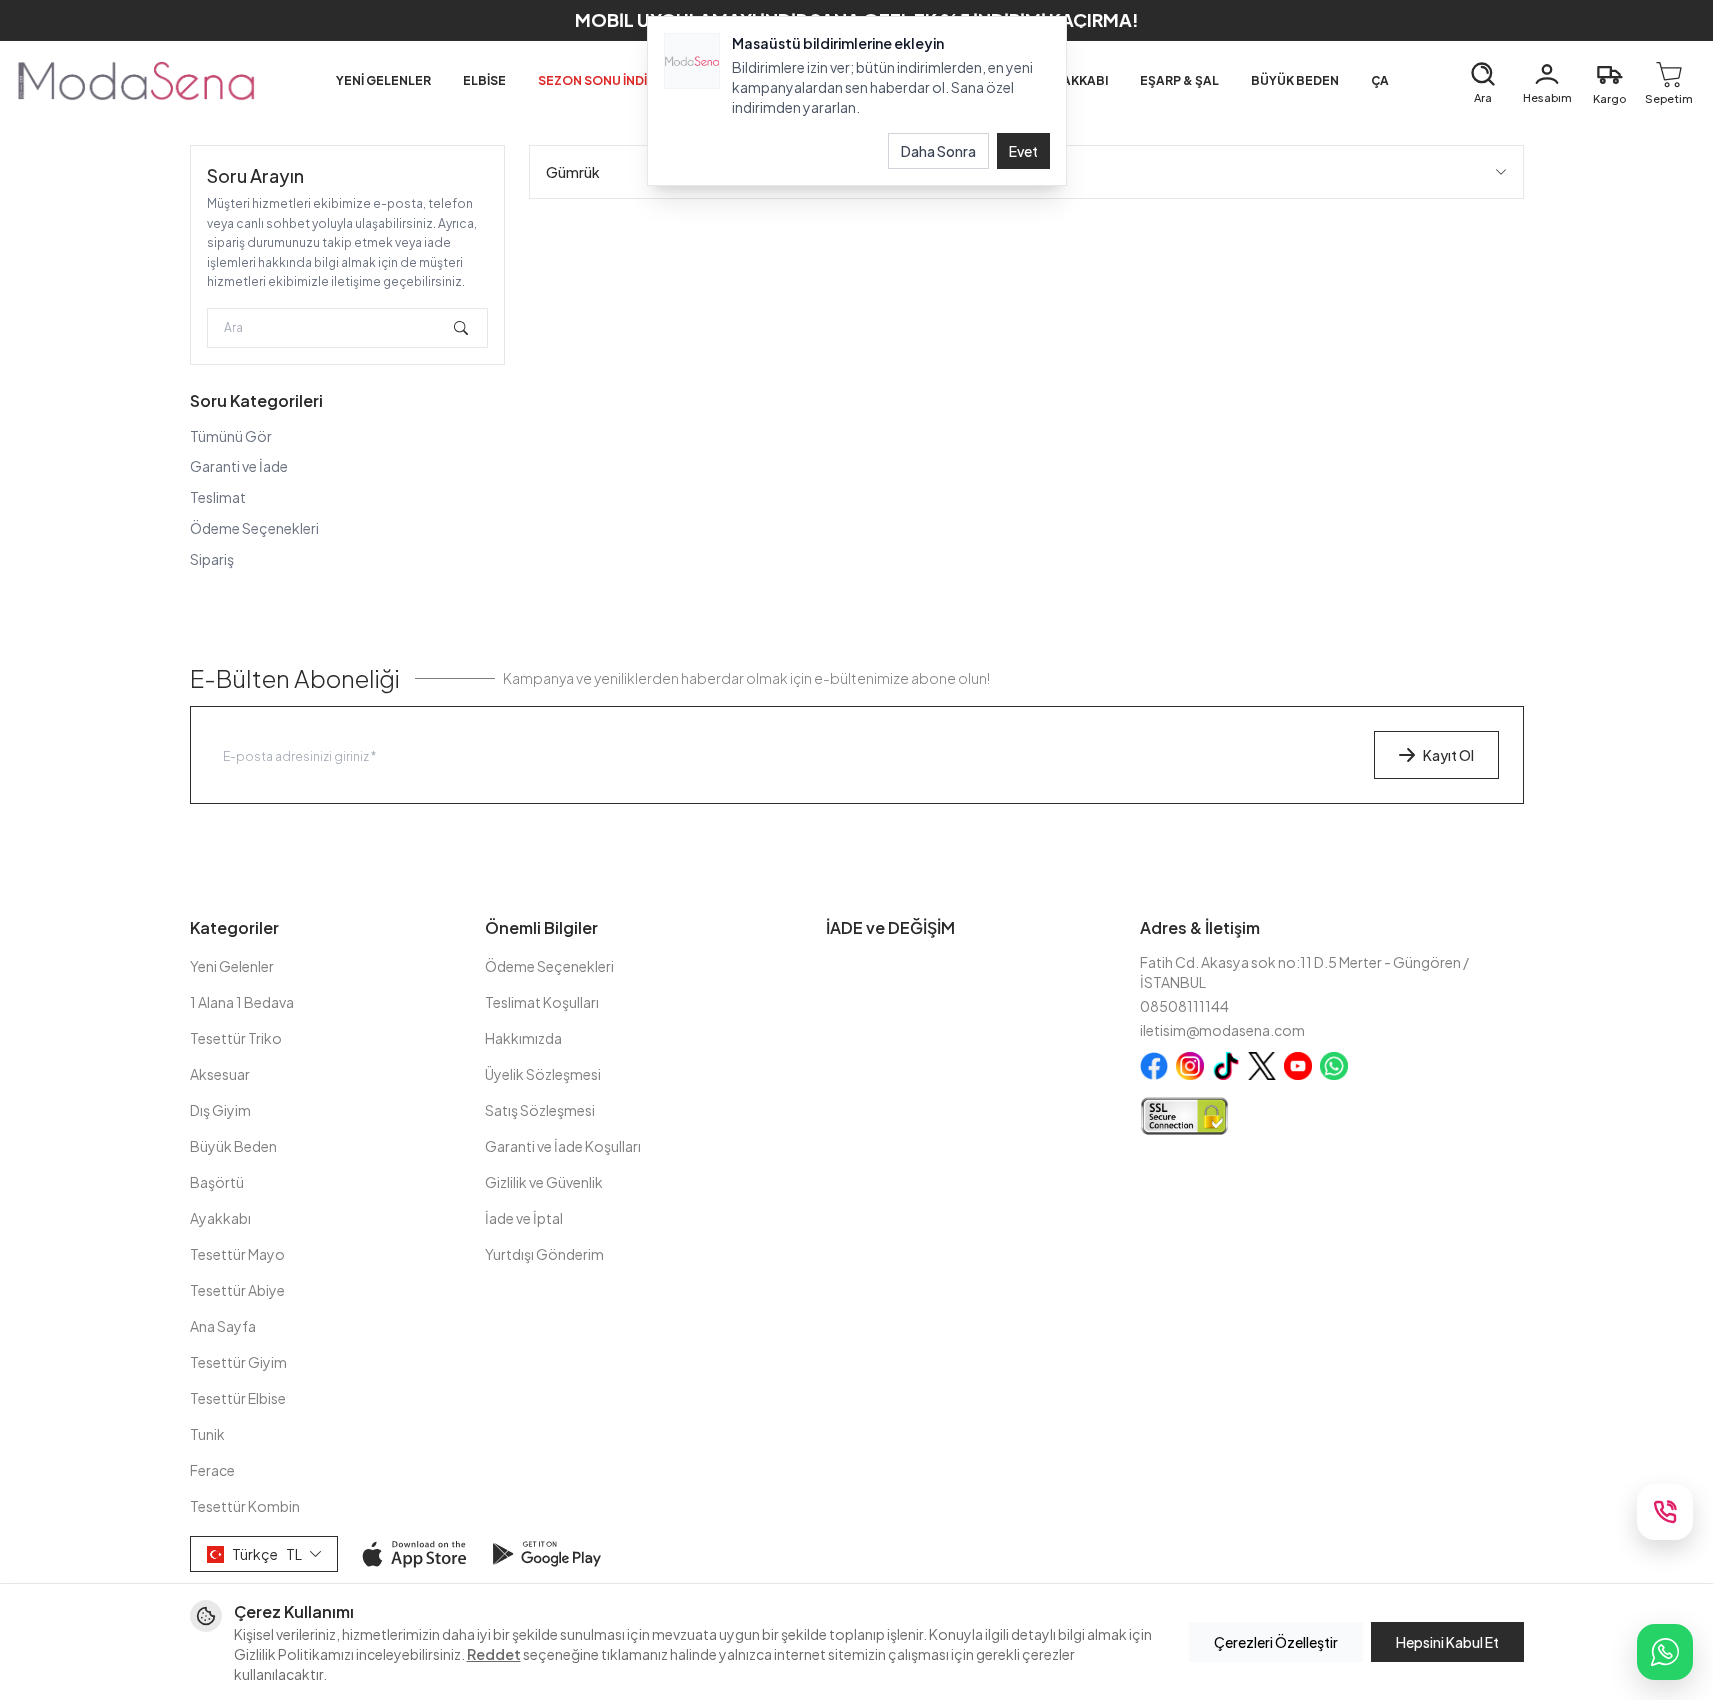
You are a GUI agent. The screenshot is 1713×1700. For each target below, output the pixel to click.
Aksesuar (220, 1074)
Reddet (494, 1654)
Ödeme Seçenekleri (254, 528)
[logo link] (136, 81)
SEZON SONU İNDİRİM (603, 80)
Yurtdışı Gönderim (544, 1254)
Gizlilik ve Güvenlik (544, 1182)
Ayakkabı (220, 1218)
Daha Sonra (938, 151)
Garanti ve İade (239, 466)
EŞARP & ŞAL (1179, 80)
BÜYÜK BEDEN (1295, 80)
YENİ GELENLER (383, 80)
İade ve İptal (524, 1218)
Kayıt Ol (1448, 755)
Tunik (207, 1434)
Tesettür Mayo (237, 1254)
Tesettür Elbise (238, 1398)
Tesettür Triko (236, 1038)
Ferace (212, 1470)
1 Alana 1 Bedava (242, 1002)
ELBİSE (484, 80)
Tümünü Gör (231, 436)
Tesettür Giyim (238, 1362)
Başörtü (217, 1182)
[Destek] (1665, 1512)
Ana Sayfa (223, 1326)
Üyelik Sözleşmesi (543, 1074)
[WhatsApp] (1665, 1652)
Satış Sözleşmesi (540, 1110)
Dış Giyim (220, 1110)
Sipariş (212, 559)
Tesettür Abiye (237, 1290)
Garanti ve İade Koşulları (563, 1146)
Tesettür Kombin (245, 1506)
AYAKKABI (1077, 80)
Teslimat (218, 497)
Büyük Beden (233, 1146)
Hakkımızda (523, 1038)
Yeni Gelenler (232, 966)
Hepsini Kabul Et (1447, 1642)
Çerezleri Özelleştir (1276, 1642)
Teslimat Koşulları (542, 1002)
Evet (1023, 151)
